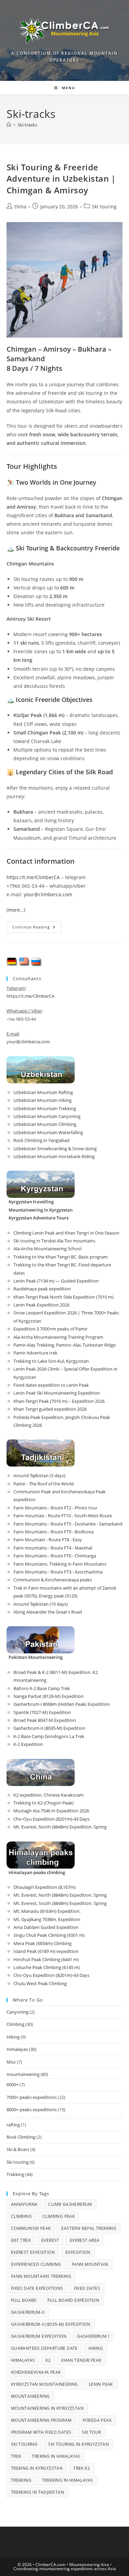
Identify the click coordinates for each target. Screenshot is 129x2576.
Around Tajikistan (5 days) (39, 1475)
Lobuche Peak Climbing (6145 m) (47, 1967)
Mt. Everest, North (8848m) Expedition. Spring (60, 1827)
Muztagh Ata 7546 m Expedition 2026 (51, 1811)
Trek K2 (82, 2468)
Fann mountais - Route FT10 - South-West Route (63, 1516)
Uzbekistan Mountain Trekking (45, 1108)
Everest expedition (33, 2252)
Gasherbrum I (93, 2336)
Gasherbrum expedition (39, 2336)
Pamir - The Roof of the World (44, 1484)
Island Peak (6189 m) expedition (46, 1951)
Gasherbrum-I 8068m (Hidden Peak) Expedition (62, 1704)
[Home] (9, 125)
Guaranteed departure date (44, 2348)
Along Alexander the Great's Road (48, 1612)
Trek (16, 2456)
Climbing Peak (58, 2216)
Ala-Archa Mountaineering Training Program (58, 1337)
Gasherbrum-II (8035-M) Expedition (49, 1728)
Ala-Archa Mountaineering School (47, 1249)
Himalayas (17, 2049)
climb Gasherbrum (70, 2204)
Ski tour (91, 2432)
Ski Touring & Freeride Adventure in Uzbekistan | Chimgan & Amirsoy (61, 179)
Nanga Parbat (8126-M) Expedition (49, 1696)
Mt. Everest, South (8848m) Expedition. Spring (60, 1903)
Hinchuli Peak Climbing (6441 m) (46, 1959)
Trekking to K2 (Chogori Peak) (44, 1803)
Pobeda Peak (97, 2420)
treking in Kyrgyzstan (37, 2468)
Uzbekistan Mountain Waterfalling (48, 1132)
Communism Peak (31, 2228)
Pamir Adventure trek (35, 1353)
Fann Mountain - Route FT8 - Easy (48, 1540)
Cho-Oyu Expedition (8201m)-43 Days (51, 1819)
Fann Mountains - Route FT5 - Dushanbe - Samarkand (68, 1524)
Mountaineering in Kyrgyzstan (47, 2408)
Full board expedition (73, 2300)
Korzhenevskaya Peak (36, 2372)
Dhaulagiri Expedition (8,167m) (45, 1887)
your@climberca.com (48, 894)
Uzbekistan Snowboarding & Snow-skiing (55, 1149)
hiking (96, 2348)
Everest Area (85, 2240)
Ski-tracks (27, 125)
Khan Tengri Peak (81, 2360)
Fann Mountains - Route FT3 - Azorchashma (58, 1572)
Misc (11, 2062)
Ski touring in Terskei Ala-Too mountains (54, 1241)
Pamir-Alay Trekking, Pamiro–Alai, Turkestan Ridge (64, 1345)
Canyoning (18, 2012)
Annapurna (24, 2204)
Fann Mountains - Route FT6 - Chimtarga (55, 1556)
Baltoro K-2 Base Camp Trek (42, 1688)
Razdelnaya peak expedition (42, 1289)
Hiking (13, 2037)
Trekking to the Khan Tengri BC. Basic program (61, 1257)
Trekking (15, 2174)
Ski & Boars (18, 2149)
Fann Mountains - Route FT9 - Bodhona (53, 1532)
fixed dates (87, 2288)
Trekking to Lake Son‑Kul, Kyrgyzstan (51, 1361)
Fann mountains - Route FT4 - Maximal (53, 1548)
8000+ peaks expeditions (32, 2110)
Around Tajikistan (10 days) (41, 1604)
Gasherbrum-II (28, 2312)
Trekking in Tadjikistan (37, 2492)
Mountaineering (30, 2396)
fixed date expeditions (37, 2288)
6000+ (13, 2085)
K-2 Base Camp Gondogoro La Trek (49, 1736)
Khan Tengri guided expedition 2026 (50, 1409)
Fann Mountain (90, 2264)
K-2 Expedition (28, 1744)
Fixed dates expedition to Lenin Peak (51, 1385)
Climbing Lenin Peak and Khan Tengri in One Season (66, 1233)
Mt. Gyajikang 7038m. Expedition (47, 1919)
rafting (13, 2125)
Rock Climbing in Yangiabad (41, 1140)
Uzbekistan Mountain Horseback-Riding (54, 1156)
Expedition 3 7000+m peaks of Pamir (50, 1329)
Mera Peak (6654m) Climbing (42, 1943)
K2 (48, 2360)
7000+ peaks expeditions (32, 2097)
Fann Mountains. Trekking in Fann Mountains (60, 1564)
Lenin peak (101, 2384)
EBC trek (21, 2240)
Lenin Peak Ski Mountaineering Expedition (57, 1393)
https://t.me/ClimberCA (33, 877)
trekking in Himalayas (67, 2480)
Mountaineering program (41, 2420)
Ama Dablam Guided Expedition (46, 1927)
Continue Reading (37, 928)
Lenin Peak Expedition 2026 (41, 1305)
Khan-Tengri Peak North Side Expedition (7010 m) (63, 1297)
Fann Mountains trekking (41, 2276)
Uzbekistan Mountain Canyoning (47, 1116)
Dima (20, 206)
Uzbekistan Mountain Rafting (43, 1092)
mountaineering (23, 2074)
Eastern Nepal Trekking (89, 2228)
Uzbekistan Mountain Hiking (42, 1100)
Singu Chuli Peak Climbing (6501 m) (49, 1935)
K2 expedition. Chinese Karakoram (49, 1795)
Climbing (15, 2024)
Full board (24, 2300)
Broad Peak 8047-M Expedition (45, 1720)
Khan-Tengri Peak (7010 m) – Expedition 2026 (59, 1401)
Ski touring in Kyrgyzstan (78, 2444)
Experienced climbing (36, 2264)
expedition (78, 2252)
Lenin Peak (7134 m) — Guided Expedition (56, 1281)
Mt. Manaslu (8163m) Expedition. (47, 1911)
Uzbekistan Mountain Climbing (45, 1124)
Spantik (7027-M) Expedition (42, 1712)
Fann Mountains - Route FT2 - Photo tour (55, 1508)
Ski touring (104, 206)
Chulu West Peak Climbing (40, 1983)
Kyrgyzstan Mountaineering (45, 2384)
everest (50, 2240)
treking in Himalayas (56, 2456)
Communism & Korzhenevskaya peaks (53, 1580)
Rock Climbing (21, 2137)
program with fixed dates (41, 2432)
